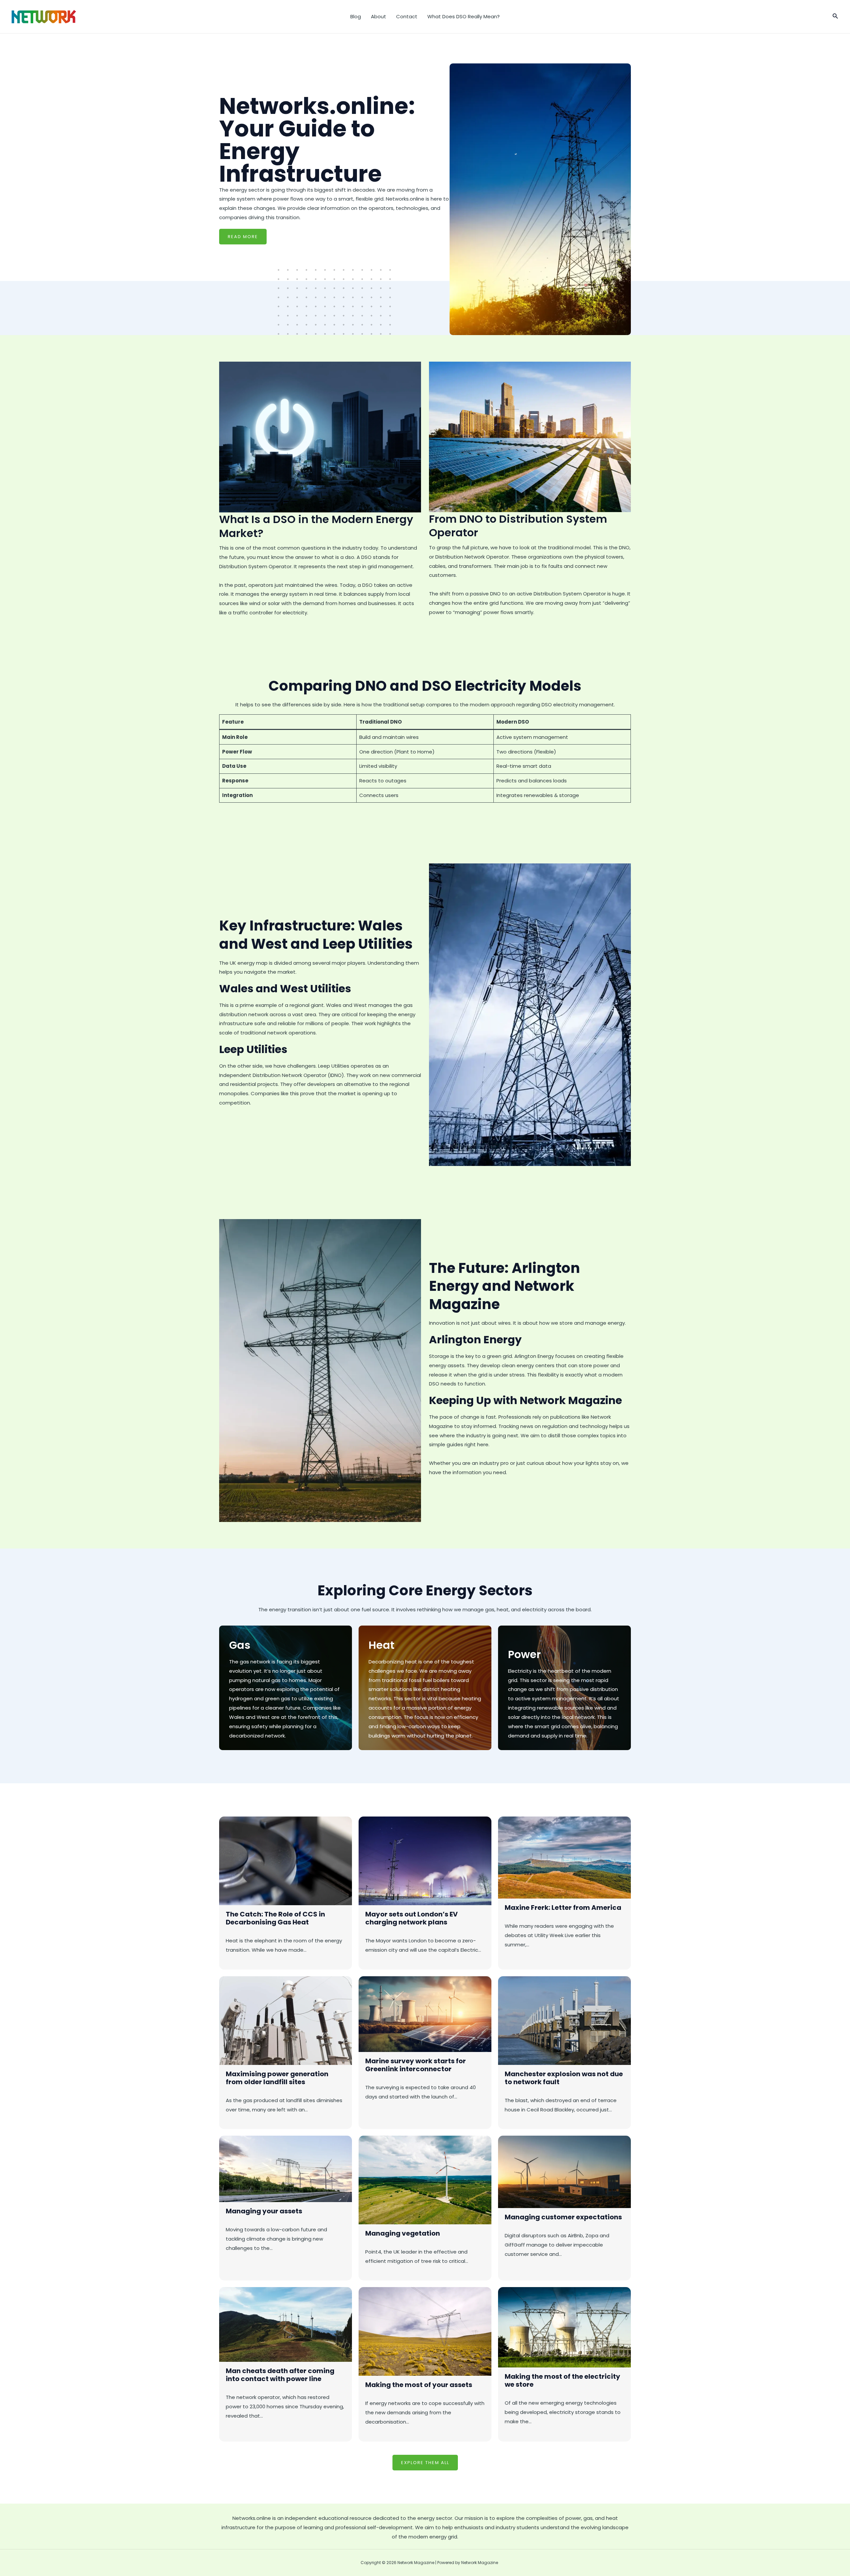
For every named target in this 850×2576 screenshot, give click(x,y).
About (379, 16)
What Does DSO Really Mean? (464, 16)
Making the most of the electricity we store (562, 2380)
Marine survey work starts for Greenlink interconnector (416, 2065)
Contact (407, 16)
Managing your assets (264, 2211)
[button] (835, 17)
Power (524, 1654)
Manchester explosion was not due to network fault (564, 2078)
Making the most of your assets (419, 2385)
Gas (240, 1645)
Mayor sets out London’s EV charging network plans (412, 1918)
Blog (356, 16)
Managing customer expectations (563, 2217)
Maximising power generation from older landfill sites (277, 2078)
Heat (382, 1645)
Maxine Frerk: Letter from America (563, 1908)
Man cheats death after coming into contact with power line (280, 2375)
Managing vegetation (403, 2233)
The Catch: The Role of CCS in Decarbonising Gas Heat (275, 1918)
